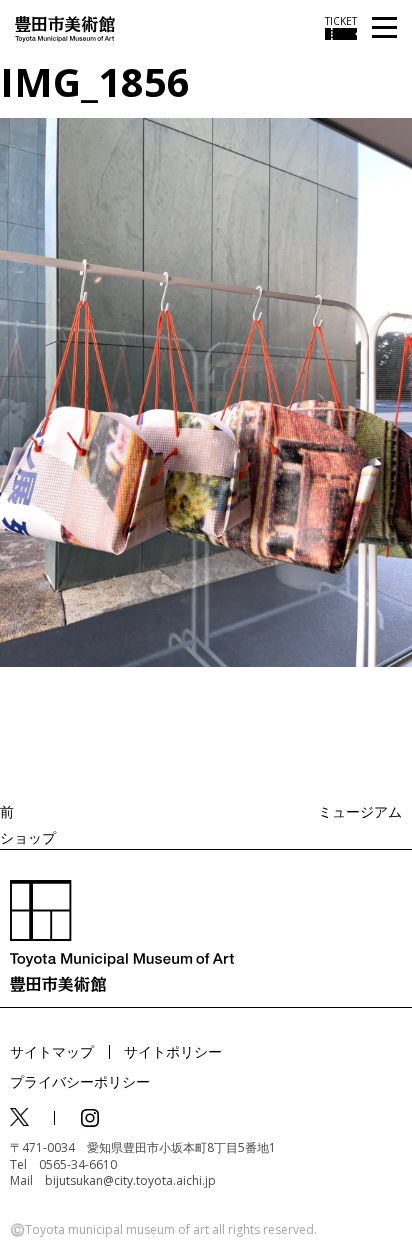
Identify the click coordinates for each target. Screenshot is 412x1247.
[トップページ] (65, 27)
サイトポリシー (173, 1051)
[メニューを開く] (384, 28)
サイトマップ (52, 1051)
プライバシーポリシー (80, 1081)
